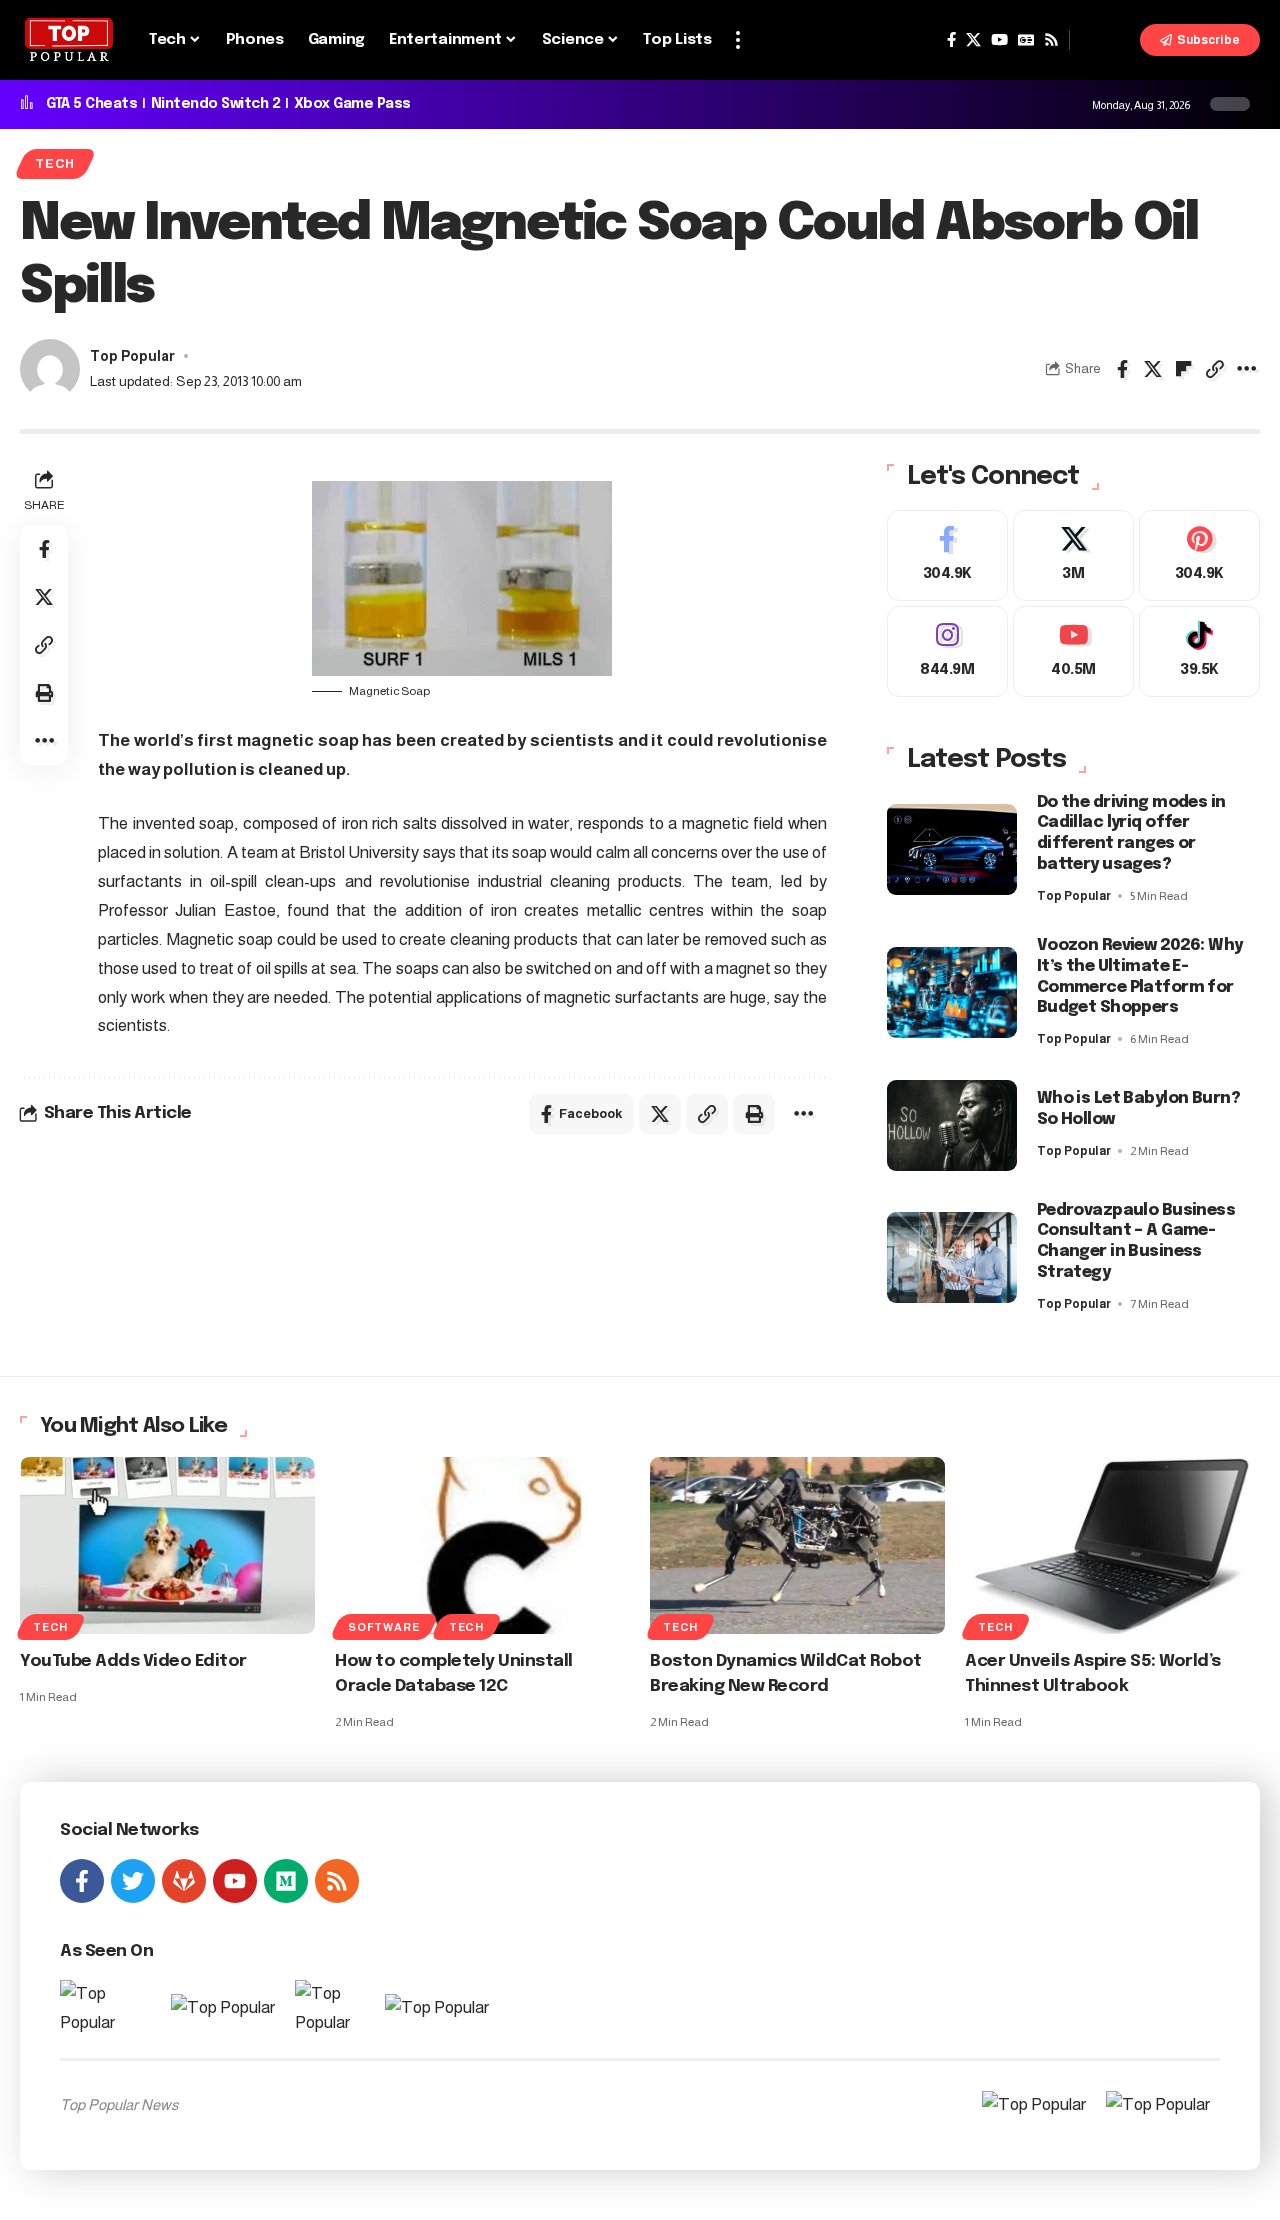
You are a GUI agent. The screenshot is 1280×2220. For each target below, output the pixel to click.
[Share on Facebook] (1122, 369)
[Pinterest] (1199, 555)
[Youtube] (1073, 651)
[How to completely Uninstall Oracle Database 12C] (482, 1545)
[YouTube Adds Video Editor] (167, 1545)
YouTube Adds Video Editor (133, 1661)
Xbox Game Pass (352, 104)
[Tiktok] (1199, 651)
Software (383, 1627)
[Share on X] (1153, 369)
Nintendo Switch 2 (216, 104)
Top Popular (132, 356)
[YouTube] (999, 40)
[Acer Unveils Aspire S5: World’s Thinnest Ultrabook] (1112, 1545)
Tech (55, 164)
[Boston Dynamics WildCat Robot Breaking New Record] (797, 1545)
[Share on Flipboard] (1184, 369)
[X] (973, 40)
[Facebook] (951, 40)
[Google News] (1026, 40)
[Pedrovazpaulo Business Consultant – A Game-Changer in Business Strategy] (952, 1257)
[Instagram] (947, 651)
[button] (738, 40)
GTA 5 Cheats (91, 104)
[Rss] (1051, 40)
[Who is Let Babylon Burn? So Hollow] (952, 1125)
